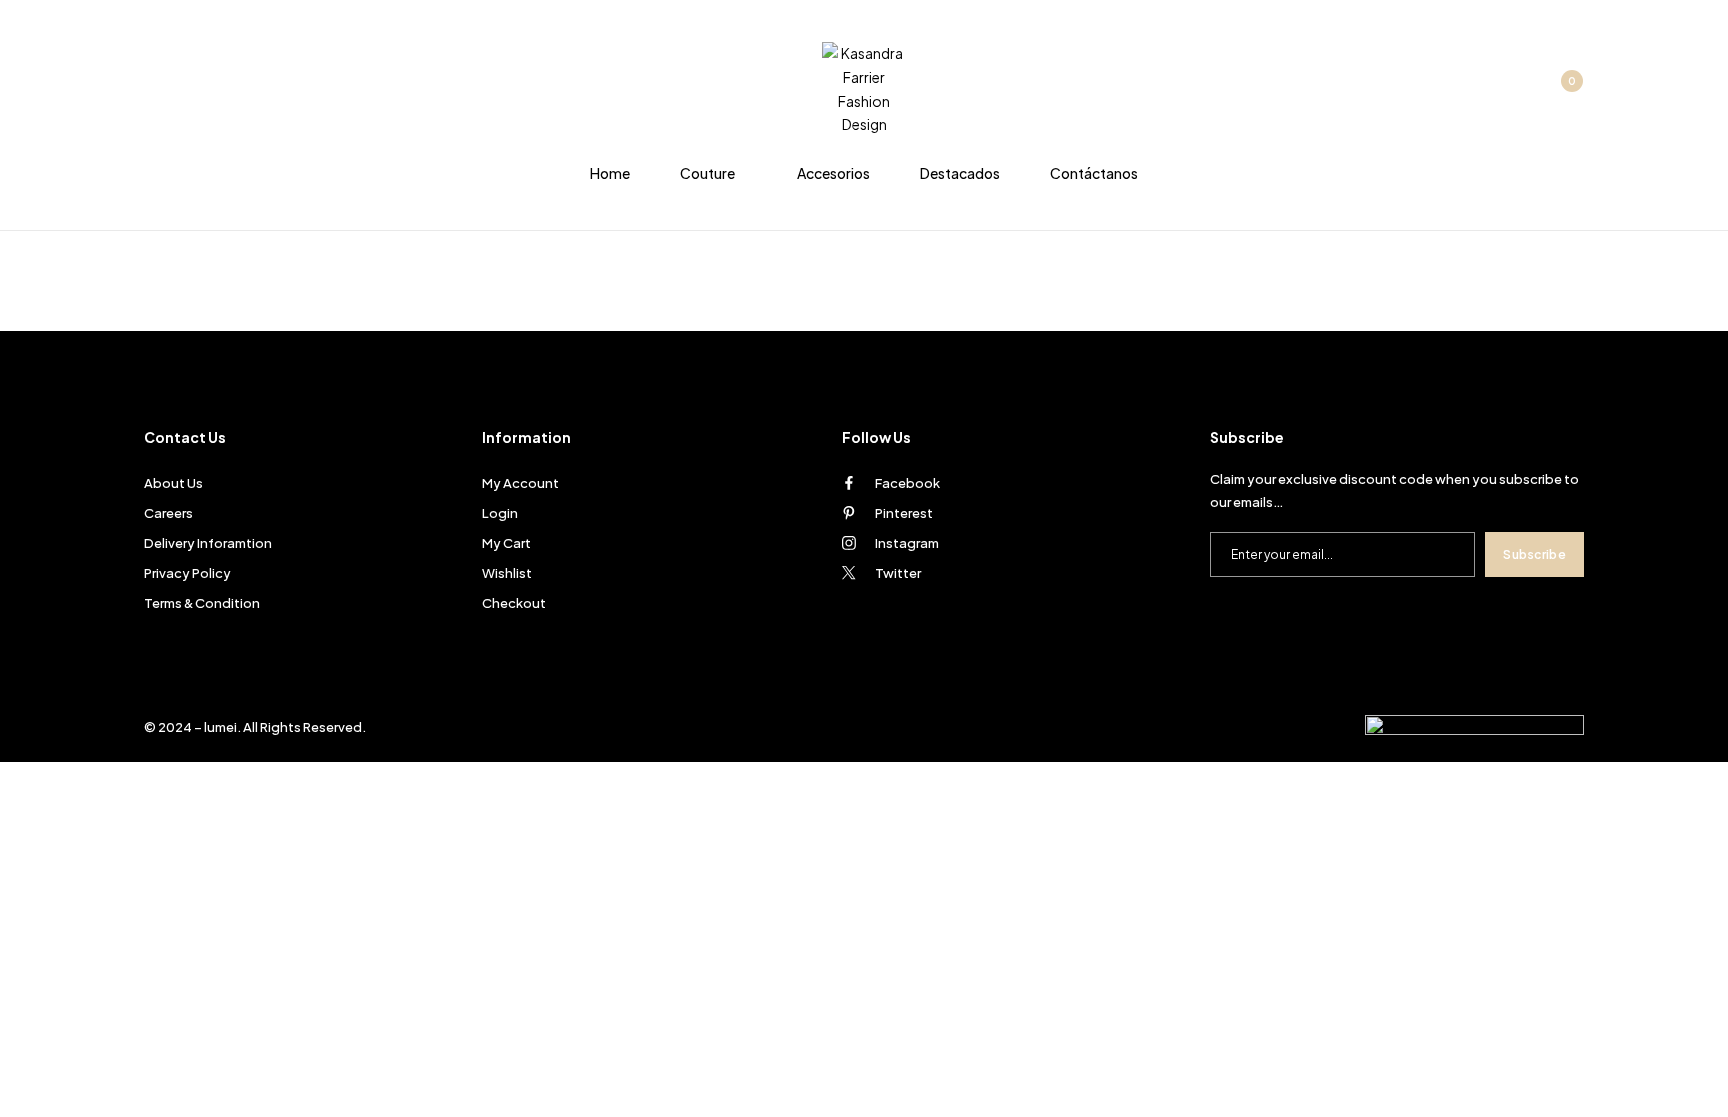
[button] (1561, 90)
